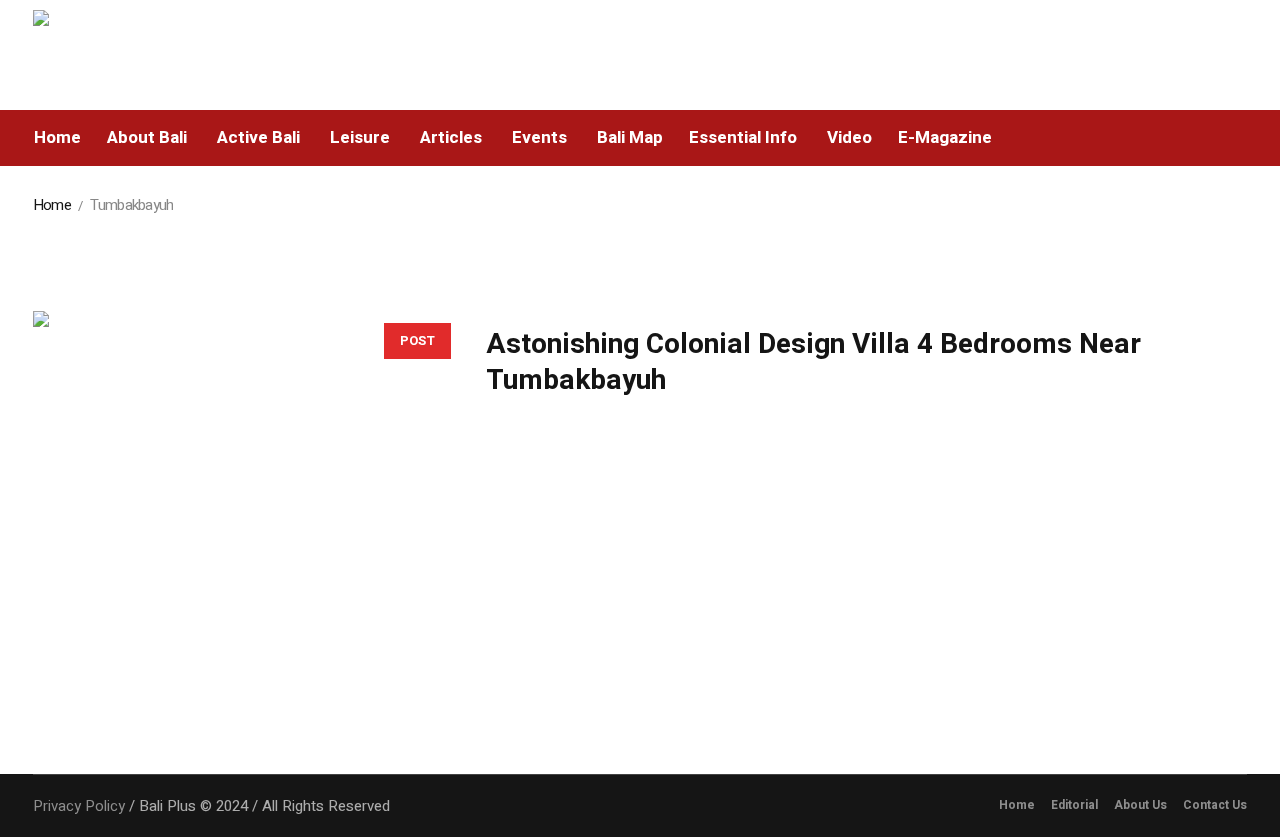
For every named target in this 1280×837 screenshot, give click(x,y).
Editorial (1074, 805)
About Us (1140, 805)
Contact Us (1215, 805)
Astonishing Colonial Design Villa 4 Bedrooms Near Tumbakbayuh (813, 362)
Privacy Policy (79, 806)
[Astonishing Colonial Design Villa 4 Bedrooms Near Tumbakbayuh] (239, 517)
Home (52, 205)
